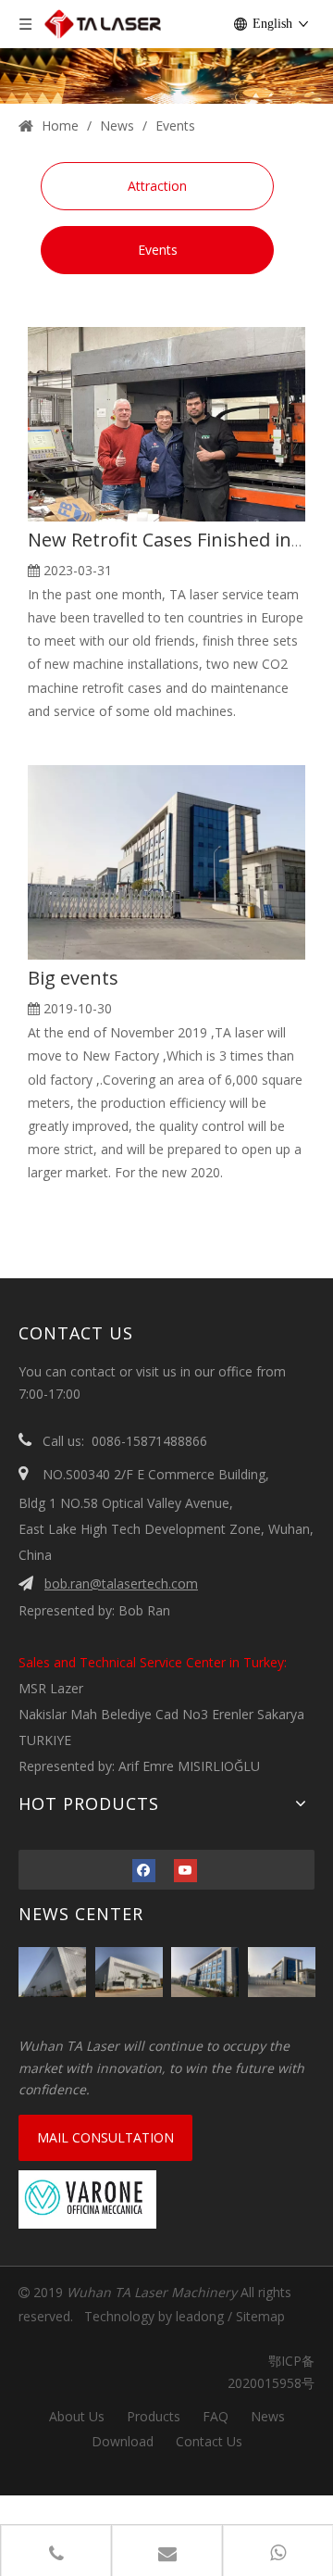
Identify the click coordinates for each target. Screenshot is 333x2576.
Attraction (157, 186)
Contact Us (209, 2441)
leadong (200, 2316)
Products (154, 2416)
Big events (73, 978)
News (268, 2416)
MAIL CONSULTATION (105, 2137)
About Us (77, 2416)
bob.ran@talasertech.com (121, 1583)
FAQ (216, 2416)
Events (158, 250)
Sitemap (260, 2316)
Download (123, 2441)
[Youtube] (185, 1870)
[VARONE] (87, 2199)
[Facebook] (144, 1870)
